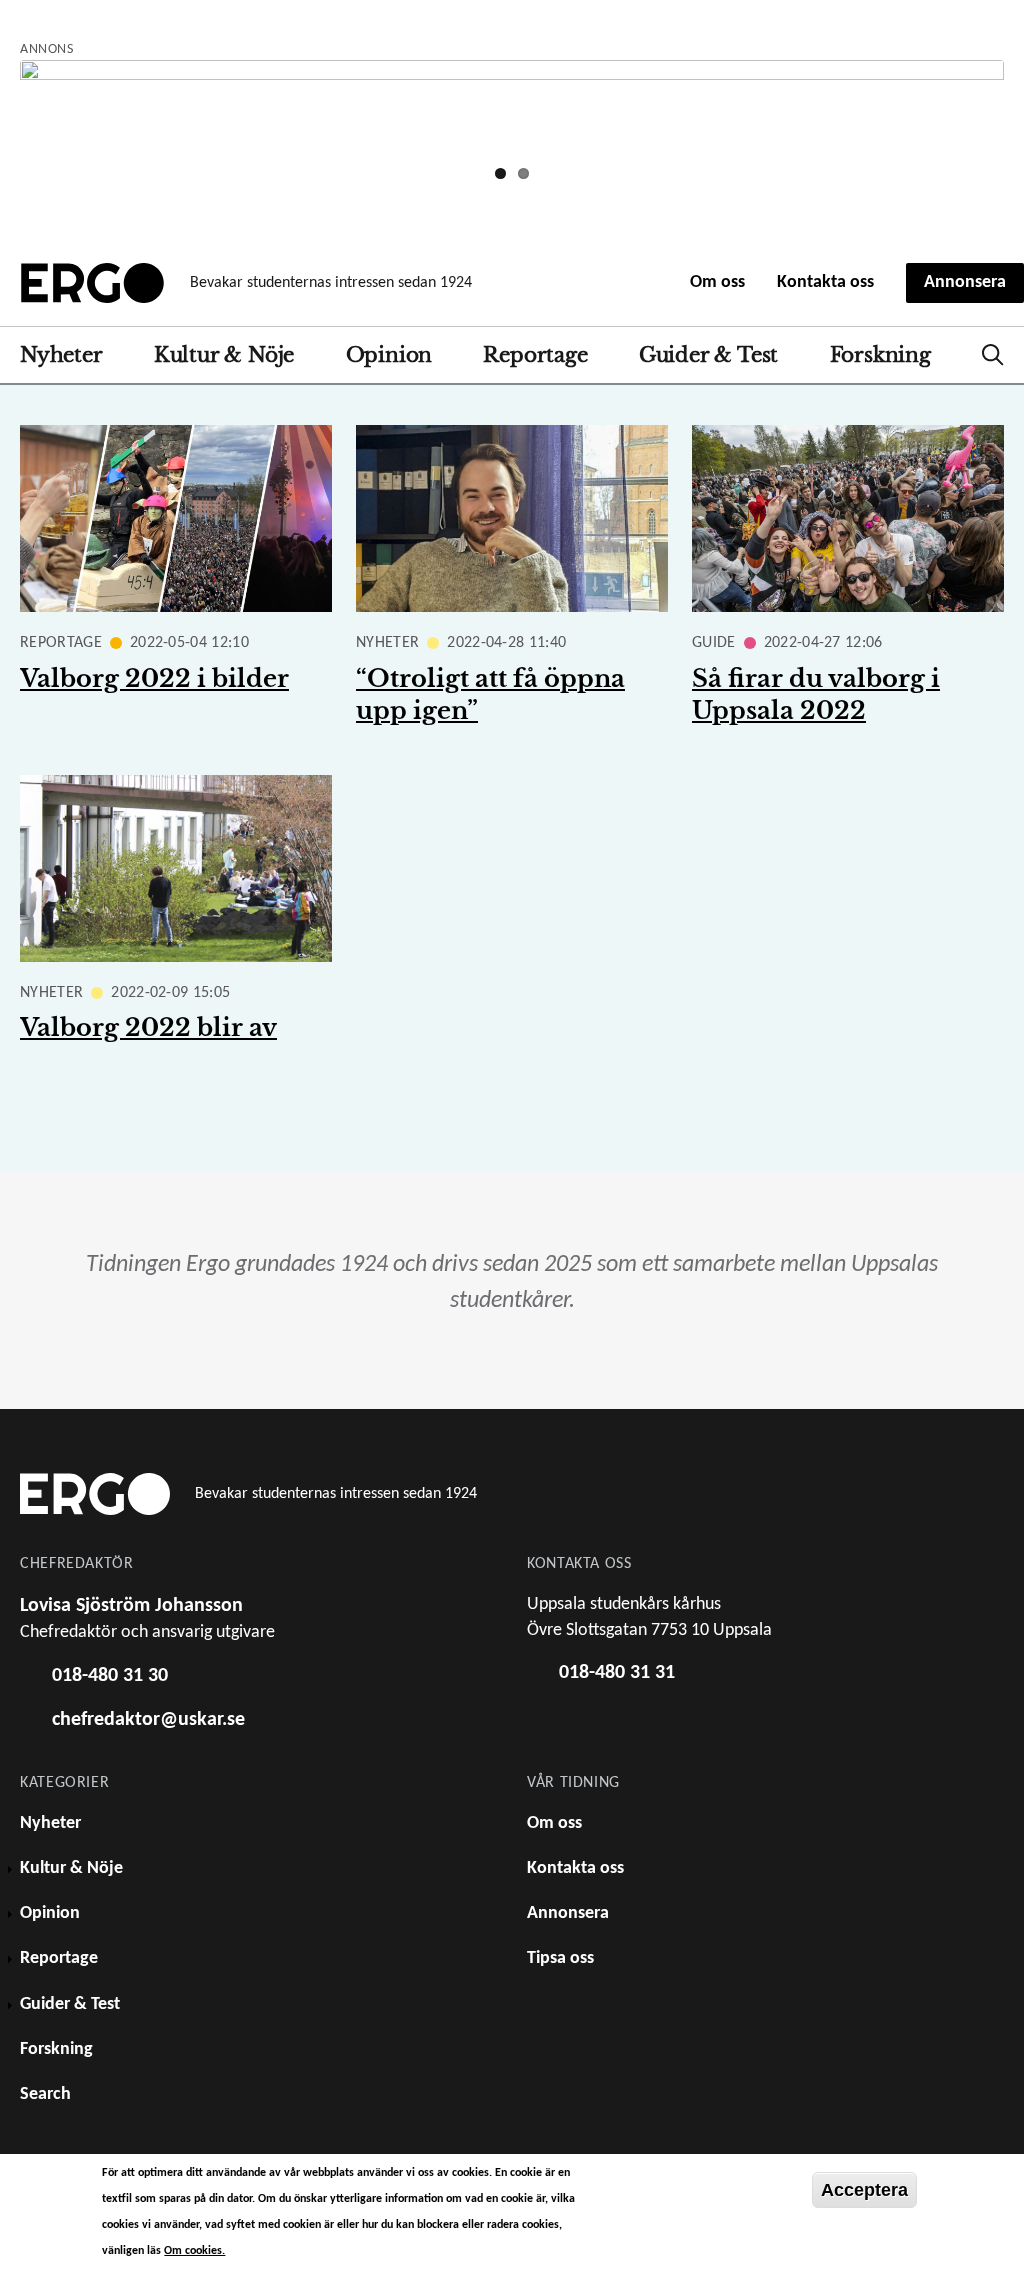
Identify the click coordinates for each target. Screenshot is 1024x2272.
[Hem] (92, 283)
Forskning (880, 355)
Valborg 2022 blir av (148, 1027)
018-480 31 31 (617, 1673)
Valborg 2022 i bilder (154, 678)
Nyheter (61, 355)
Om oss (717, 282)
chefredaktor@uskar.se (148, 1720)
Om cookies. (194, 2251)
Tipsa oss (560, 1958)
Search (993, 355)
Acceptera (864, 2190)
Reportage (535, 355)
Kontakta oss (825, 282)
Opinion (389, 355)
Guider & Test (708, 355)
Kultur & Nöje (224, 355)
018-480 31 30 (110, 1676)
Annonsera (965, 282)
